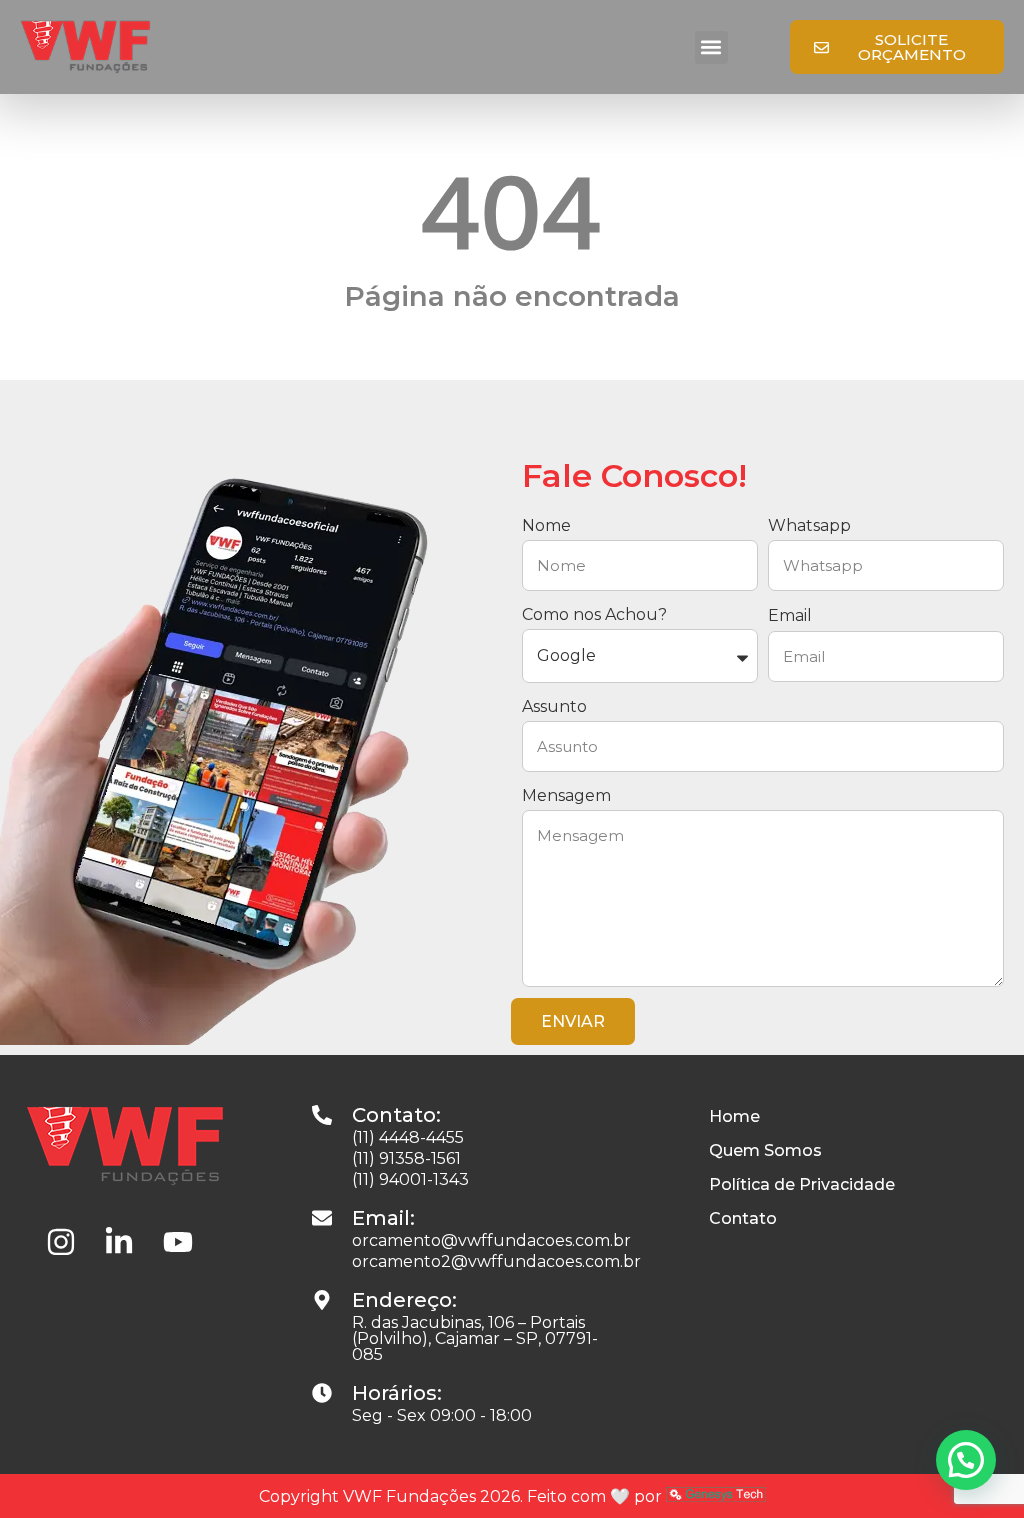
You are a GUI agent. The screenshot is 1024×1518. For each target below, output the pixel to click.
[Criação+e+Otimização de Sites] (716, 1496)
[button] (711, 47)
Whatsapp (809, 525)
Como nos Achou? (594, 614)
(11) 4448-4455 (408, 1137)
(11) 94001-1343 (410, 1179)
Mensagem (566, 795)
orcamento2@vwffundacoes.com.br (496, 1261)
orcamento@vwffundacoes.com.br (491, 1240)
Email (790, 615)
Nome (546, 525)
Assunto (554, 706)
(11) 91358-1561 (406, 1158)
